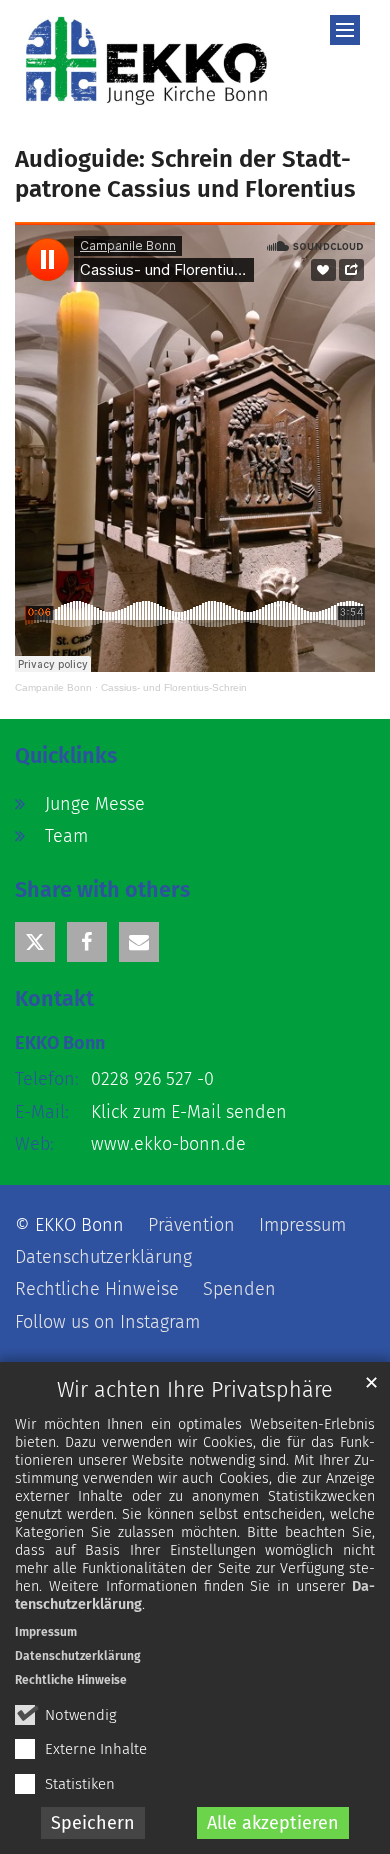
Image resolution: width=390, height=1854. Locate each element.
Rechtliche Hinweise (71, 1680)
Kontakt (54, 999)
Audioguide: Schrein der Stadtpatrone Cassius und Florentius (185, 174)
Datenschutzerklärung (78, 1656)
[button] (35, 942)
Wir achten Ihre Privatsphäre (195, 1390)
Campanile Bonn (53, 687)
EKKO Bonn (60, 1043)
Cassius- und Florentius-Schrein (174, 687)
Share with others (102, 890)
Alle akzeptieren (273, 1823)
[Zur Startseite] (146, 60)
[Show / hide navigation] (345, 30)
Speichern (93, 1823)
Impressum (46, 1632)
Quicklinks (66, 756)
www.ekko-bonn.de (168, 1144)
